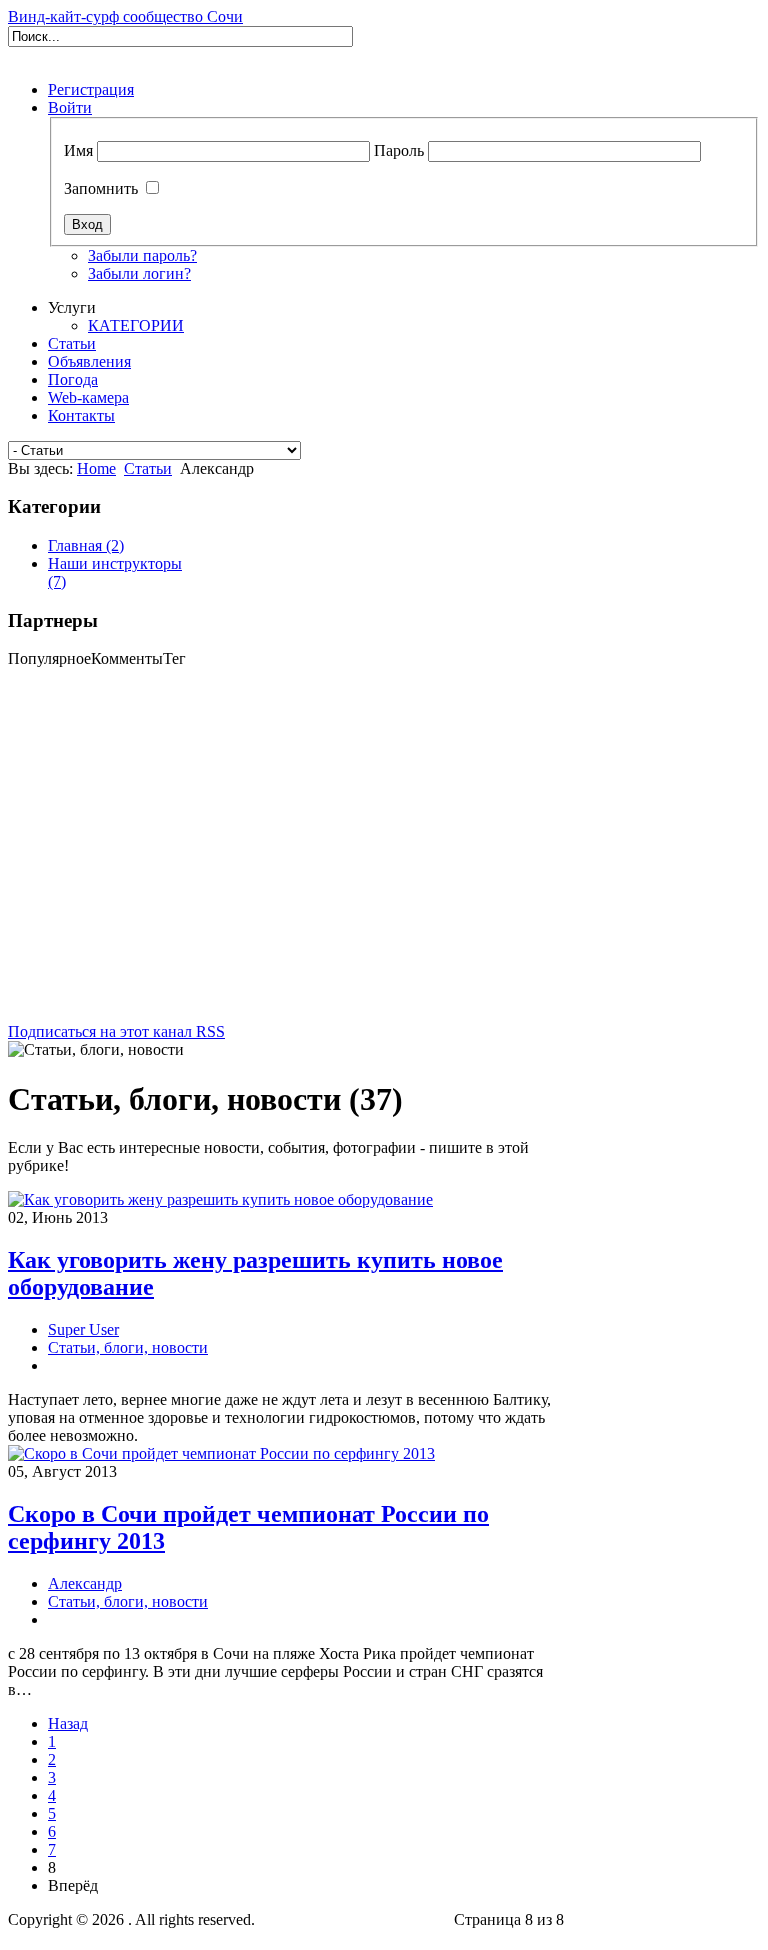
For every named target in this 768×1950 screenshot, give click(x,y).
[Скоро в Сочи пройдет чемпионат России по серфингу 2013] (221, 1453)
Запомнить (101, 188)
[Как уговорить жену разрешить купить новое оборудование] (220, 1199)
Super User (83, 1329)
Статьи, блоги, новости (128, 1347)
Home (96, 468)
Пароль (399, 150)
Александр (85, 1583)
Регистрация (91, 89)
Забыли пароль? (142, 255)
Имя (78, 150)
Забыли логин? (139, 273)
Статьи (148, 468)
